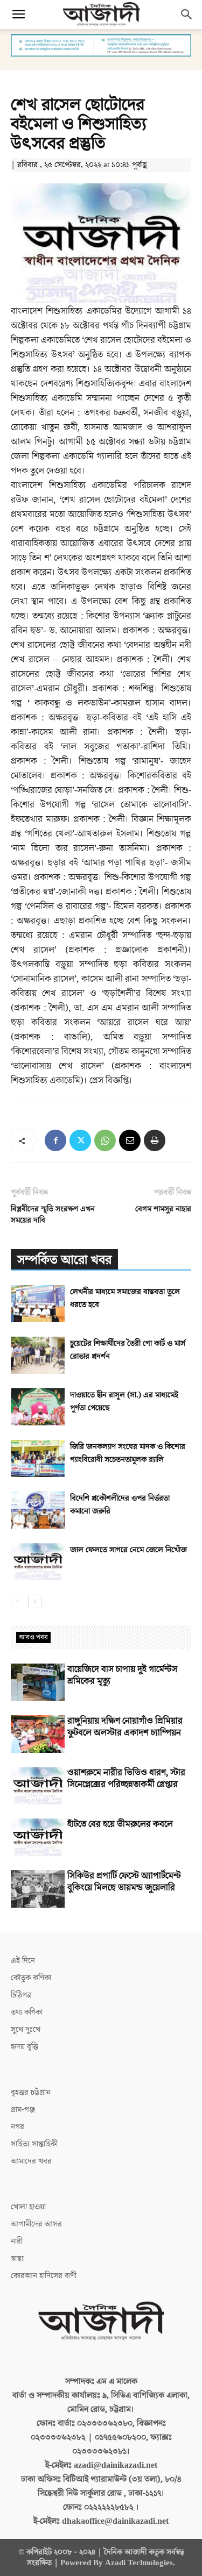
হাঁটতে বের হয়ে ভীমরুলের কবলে (120, 1824)
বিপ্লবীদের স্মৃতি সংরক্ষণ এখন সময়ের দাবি (53, 1215)
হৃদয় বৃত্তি (25, 2047)
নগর (18, 2127)
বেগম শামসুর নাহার (163, 1209)
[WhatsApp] (105, 1140)
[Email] (130, 1140)
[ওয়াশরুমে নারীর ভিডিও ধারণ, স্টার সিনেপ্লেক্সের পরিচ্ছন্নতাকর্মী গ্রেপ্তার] (38, 1786)
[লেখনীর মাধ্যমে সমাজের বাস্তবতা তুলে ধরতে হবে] (38, 1304)
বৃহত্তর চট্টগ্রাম (30, 2092)
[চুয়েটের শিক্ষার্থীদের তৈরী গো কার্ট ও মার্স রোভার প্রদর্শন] (38, 1355)
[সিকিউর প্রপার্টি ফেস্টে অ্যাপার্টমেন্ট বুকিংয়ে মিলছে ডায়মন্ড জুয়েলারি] (38, 1889)
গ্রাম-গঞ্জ (23, 2110)
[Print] (155, 1140)
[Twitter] (80, 1140)
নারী (17, 2241)
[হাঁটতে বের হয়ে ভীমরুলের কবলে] (38, 1837)
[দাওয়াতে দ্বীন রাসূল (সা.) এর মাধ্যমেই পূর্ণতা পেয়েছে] (38, 1407)
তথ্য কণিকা (27, 2012)
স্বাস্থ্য (17, 2259)
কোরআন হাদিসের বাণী (44, 2276)
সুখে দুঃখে (26, 2029)
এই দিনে (23, 1961)
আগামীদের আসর (36, 2224)
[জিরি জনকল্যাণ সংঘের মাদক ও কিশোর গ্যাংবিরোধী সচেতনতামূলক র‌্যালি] (38, 1458)
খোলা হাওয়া (28, 2207)
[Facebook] (55, 1140)
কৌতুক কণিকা (31, 1978)
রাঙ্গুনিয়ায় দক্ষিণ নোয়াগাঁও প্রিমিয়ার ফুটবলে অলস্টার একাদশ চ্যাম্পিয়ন (125, 1727)
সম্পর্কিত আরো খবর (64, 1260)
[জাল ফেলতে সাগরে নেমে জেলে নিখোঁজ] (38, 1562)
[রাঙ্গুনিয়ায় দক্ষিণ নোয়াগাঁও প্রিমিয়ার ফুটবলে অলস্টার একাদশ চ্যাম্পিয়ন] (38, 1734)
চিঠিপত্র (21, 1995)
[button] (18, 15)
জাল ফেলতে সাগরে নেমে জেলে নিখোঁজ (128, 1550)
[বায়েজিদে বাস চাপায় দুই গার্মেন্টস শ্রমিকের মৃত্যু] (38, 1682)
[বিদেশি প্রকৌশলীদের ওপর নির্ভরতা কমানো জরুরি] (38, 1510)
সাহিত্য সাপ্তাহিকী (34, 2144)
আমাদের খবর (31, 2161)
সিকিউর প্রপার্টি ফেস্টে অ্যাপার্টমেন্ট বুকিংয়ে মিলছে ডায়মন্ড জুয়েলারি (124, 1882)
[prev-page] (18, 1601)
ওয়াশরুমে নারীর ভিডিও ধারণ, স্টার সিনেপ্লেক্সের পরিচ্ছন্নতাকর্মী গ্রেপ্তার (126, 1779)
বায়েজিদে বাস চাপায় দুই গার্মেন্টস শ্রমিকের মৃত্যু (122, 1675)
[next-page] (35, 1601)
